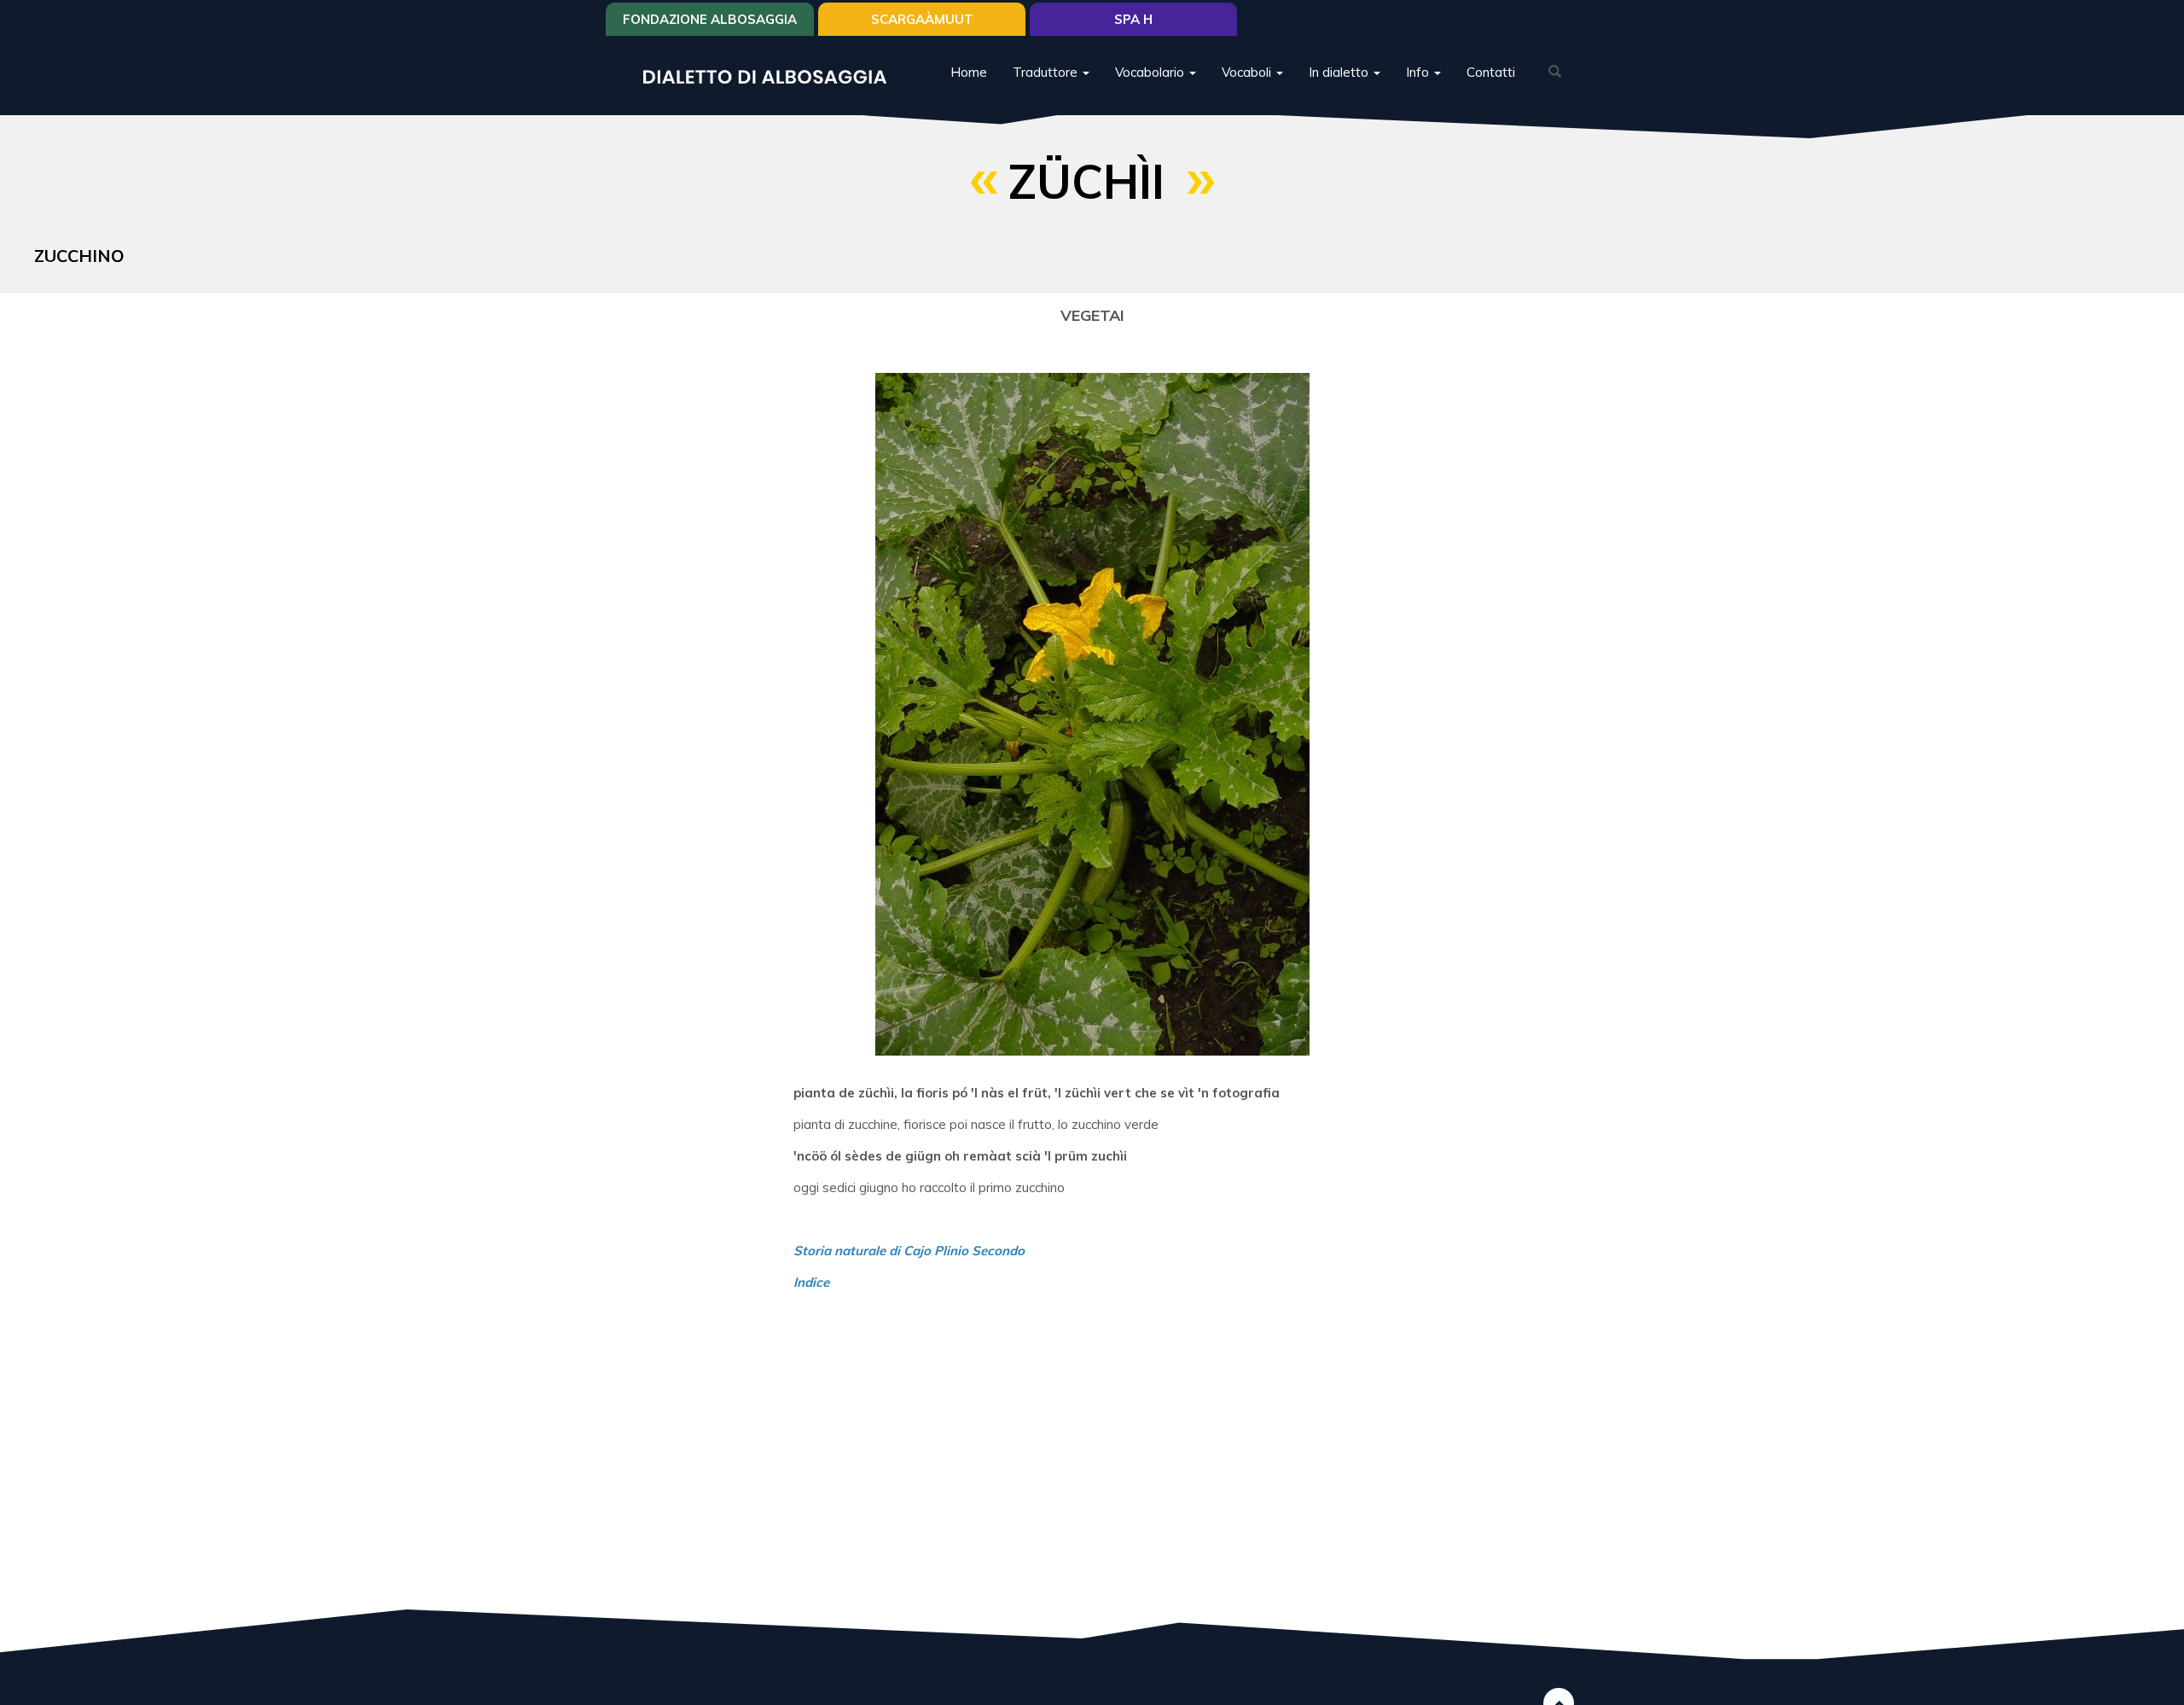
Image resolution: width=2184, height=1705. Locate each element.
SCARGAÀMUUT (922, 19)
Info (1419, 72)
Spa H (1133, 19)
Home (969, 72)
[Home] (771, 76)
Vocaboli (1248, 72)
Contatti (1491, 72)
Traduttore (1047, 72)
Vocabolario (1151, 72)
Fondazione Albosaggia (710, 19)
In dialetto (1340, 72)
